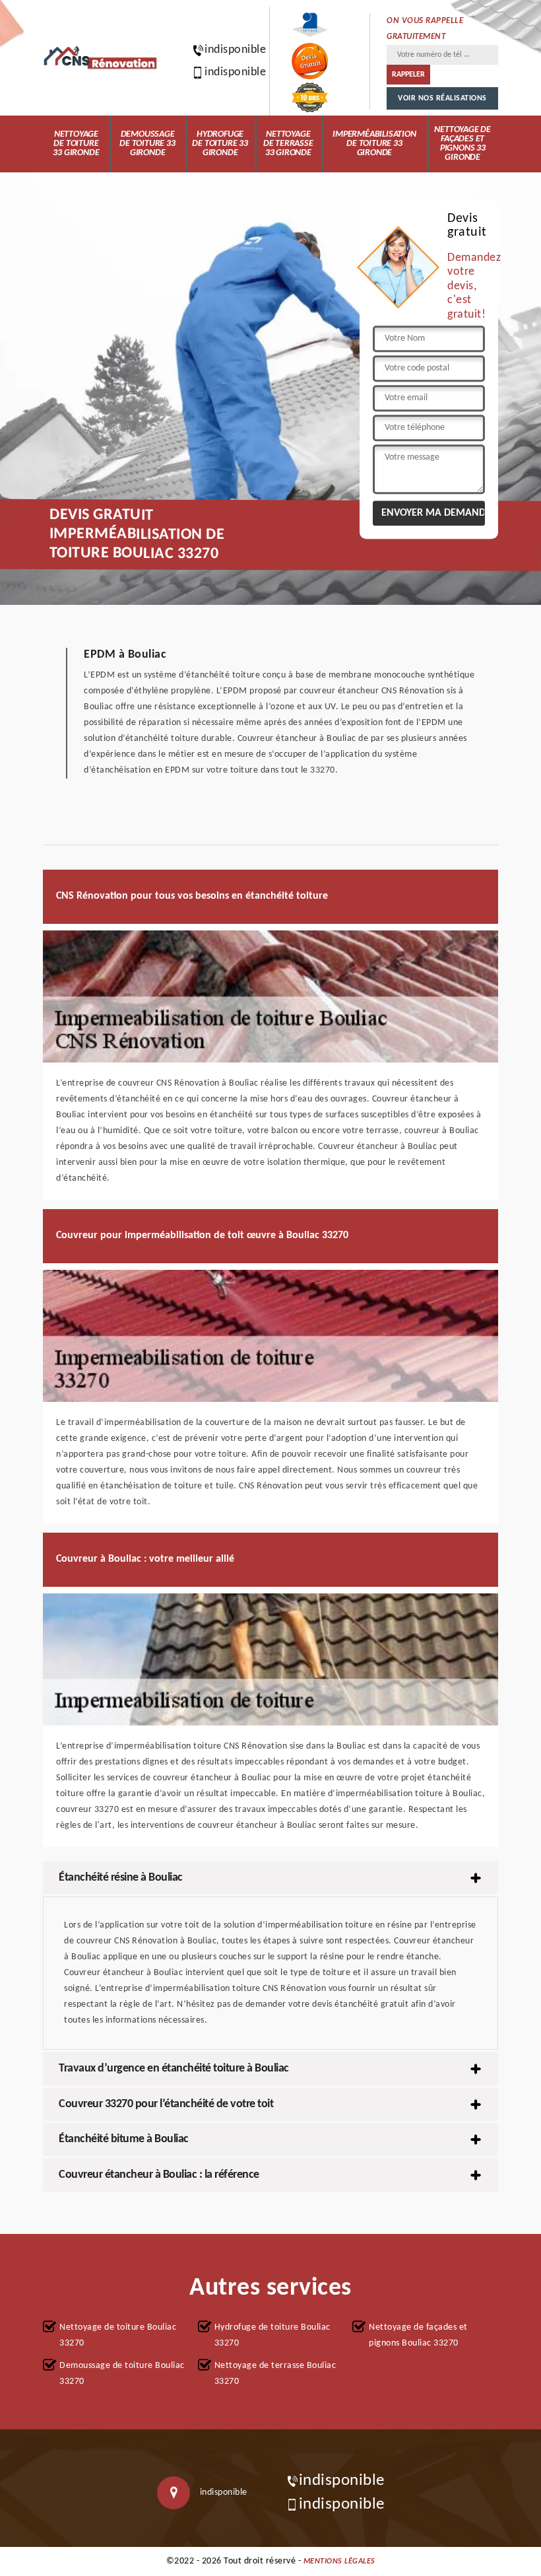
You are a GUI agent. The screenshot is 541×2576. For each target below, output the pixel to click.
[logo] (101, 58)
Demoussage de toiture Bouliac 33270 (122, 2374)
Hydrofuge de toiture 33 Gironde (220, 144)
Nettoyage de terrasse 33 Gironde (288, 144)
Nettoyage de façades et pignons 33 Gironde (462, 144)
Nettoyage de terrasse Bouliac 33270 (275, 2374)
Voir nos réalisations (442, 98)
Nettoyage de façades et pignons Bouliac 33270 (418, 2335)
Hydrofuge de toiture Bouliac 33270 (272, 2335)
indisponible (229, 50)
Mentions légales (339, 2561)
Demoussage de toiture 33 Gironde (147, 144)
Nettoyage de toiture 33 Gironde (76, 144)
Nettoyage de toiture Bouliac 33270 (118, 2335)
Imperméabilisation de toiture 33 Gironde (374, 144)
